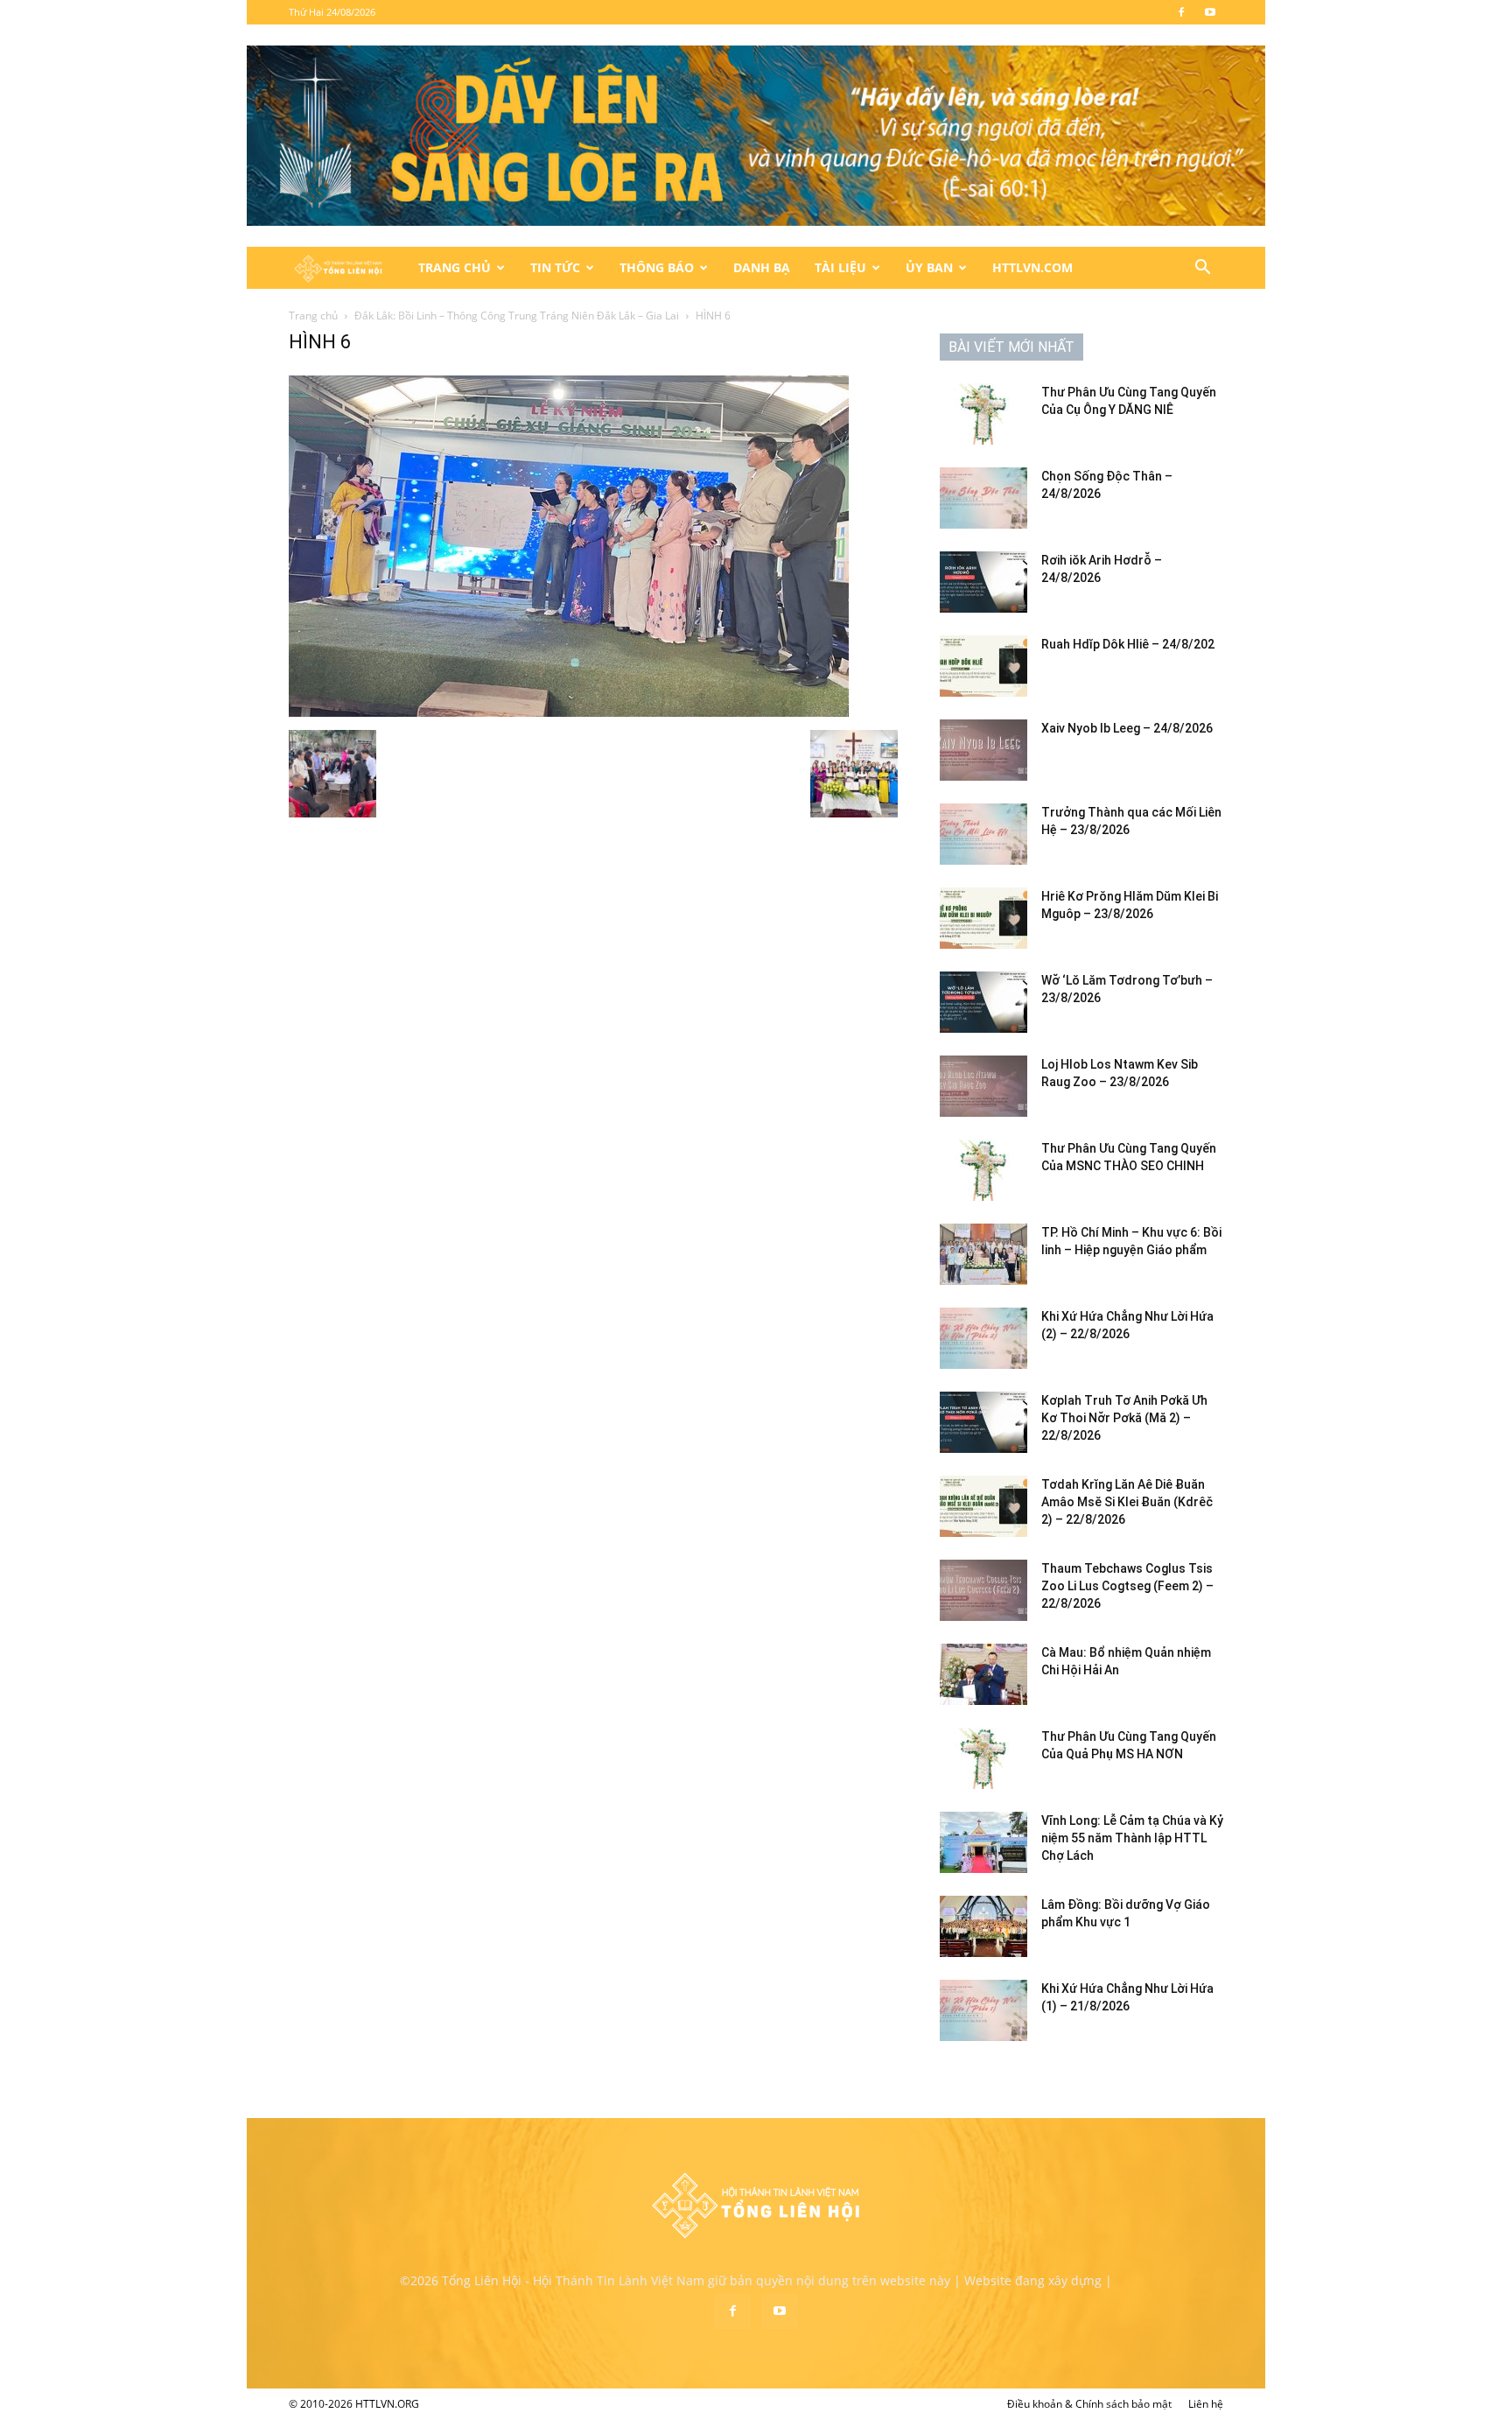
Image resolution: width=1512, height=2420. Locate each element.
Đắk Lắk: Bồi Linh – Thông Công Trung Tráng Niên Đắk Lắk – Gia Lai (517, 316)
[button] (1202, 269)
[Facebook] (1181, 12)
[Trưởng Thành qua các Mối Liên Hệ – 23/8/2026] (983, 834)
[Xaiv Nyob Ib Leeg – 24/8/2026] (983, 750)
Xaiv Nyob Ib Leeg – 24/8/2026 (1127, 728)
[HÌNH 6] (569, 712)
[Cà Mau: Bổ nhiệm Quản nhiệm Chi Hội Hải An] (983, 1674)
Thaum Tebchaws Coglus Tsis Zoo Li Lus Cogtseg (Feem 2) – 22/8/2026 (1127, 1586)
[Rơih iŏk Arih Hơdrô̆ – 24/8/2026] (983, 582)
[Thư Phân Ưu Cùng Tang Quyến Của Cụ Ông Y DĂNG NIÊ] (983, 414)
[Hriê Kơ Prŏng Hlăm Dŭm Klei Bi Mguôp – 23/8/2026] (983, 918)
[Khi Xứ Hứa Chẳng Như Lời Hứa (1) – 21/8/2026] (983, 2010)
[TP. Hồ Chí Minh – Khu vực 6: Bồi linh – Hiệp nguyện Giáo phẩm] (983, 1254)
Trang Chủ (455, 267)
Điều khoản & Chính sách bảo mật (1089, 2404)
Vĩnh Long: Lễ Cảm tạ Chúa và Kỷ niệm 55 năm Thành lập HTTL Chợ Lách (1132, 1838)
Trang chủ (313, 316)
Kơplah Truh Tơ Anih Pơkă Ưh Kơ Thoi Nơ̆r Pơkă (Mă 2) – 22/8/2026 (1124, 1418)
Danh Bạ (762, 267)
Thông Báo (657, 267)
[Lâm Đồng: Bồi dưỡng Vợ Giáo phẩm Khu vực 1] (983, 1926)
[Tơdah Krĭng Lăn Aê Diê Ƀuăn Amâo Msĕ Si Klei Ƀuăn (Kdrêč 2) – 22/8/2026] (983, 1506)
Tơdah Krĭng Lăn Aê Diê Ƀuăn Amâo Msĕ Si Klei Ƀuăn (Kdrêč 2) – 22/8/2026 (1127, 1502)
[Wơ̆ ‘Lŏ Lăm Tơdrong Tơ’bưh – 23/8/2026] (983, 1002)
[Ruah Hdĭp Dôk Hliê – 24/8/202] (983, 666)
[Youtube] (1210, 12)
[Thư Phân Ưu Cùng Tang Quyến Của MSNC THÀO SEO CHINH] (983, 1170)
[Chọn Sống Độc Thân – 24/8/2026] (983, 498)
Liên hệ (1206, 2404)
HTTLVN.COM (1032, 267)
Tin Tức (555, 267)
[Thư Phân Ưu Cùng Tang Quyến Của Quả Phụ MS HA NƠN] (983, 1758)
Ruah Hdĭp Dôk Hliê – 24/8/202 (1128, 644)
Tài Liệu (840, 267)
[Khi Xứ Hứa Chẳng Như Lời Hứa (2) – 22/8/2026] (983, 1338)
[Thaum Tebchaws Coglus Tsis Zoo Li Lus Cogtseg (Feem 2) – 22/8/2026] (983, 1590)
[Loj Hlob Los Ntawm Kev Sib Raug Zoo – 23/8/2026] (983, 1086)
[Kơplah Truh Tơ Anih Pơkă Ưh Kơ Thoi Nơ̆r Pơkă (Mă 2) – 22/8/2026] (983, 1422)
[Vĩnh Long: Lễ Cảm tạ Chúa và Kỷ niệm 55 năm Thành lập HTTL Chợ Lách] (983, 1842)
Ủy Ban (929, 267)
